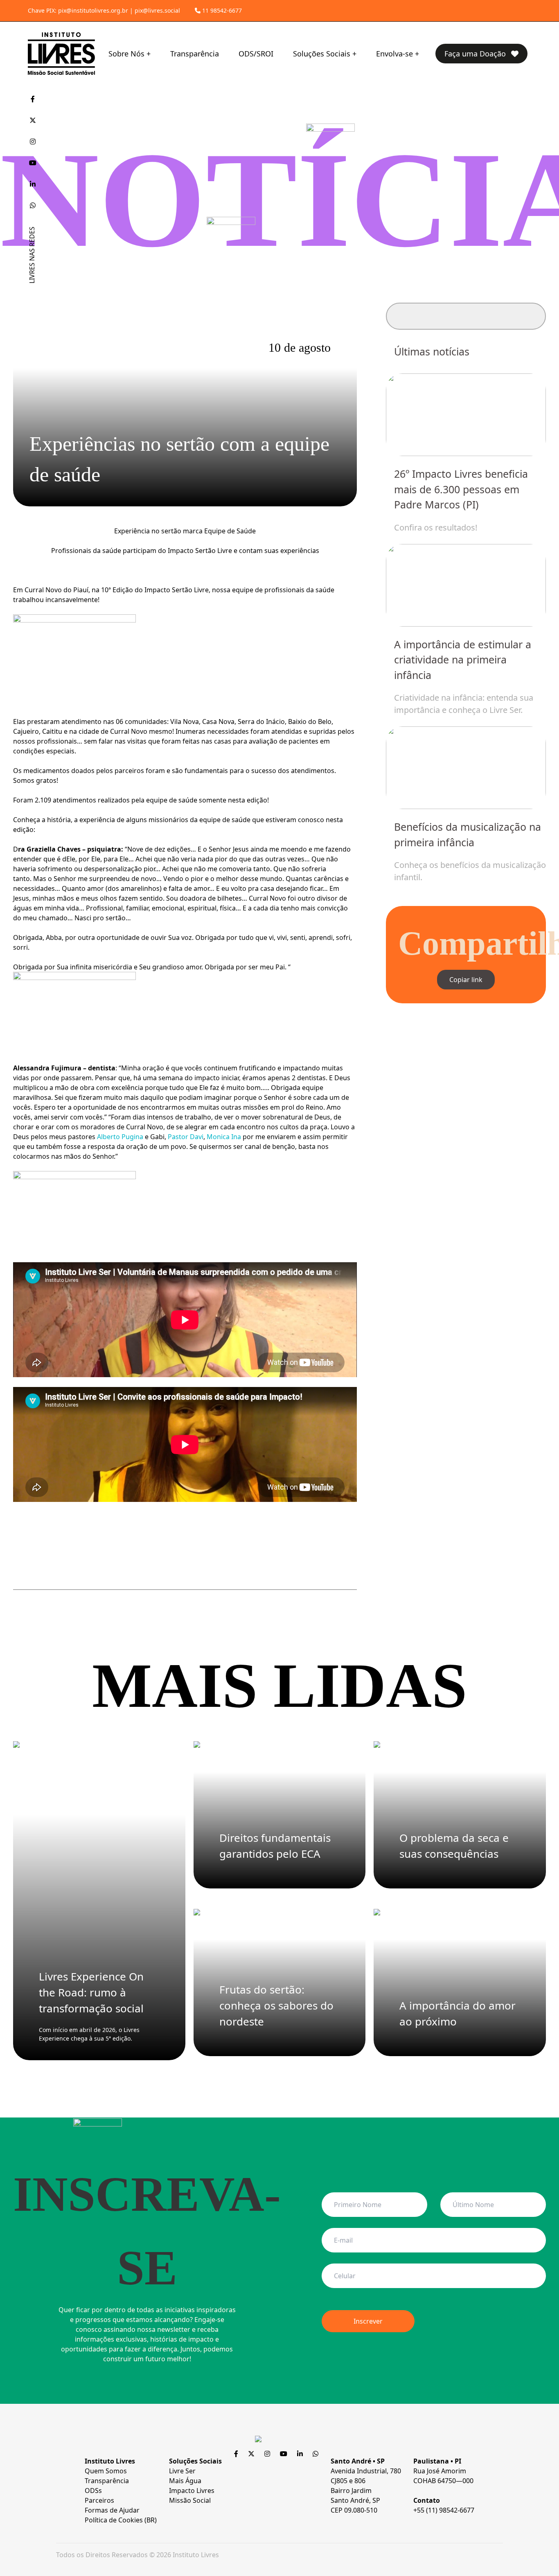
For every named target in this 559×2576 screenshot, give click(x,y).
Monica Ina (224, 1137)
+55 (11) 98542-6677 (444, 2510)
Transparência (195, 54)
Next (517, 623)
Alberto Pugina (120, 1137)
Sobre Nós (126, 54)
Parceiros (99, 2500)
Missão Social (190, 2500)
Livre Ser (182, 2471)
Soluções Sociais (322, 54)
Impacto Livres (192, 2491)
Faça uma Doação (476, 54)
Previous (415, 623)
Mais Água (185, 2481)
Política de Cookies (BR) (121, 2520)
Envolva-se (394, 54)
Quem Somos (106, 2471)
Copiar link (466, 980)
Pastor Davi (186, 1137)
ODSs (93, 2491)
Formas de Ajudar (112, 2510)
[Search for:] (466, 316)
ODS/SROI (256, 54)
